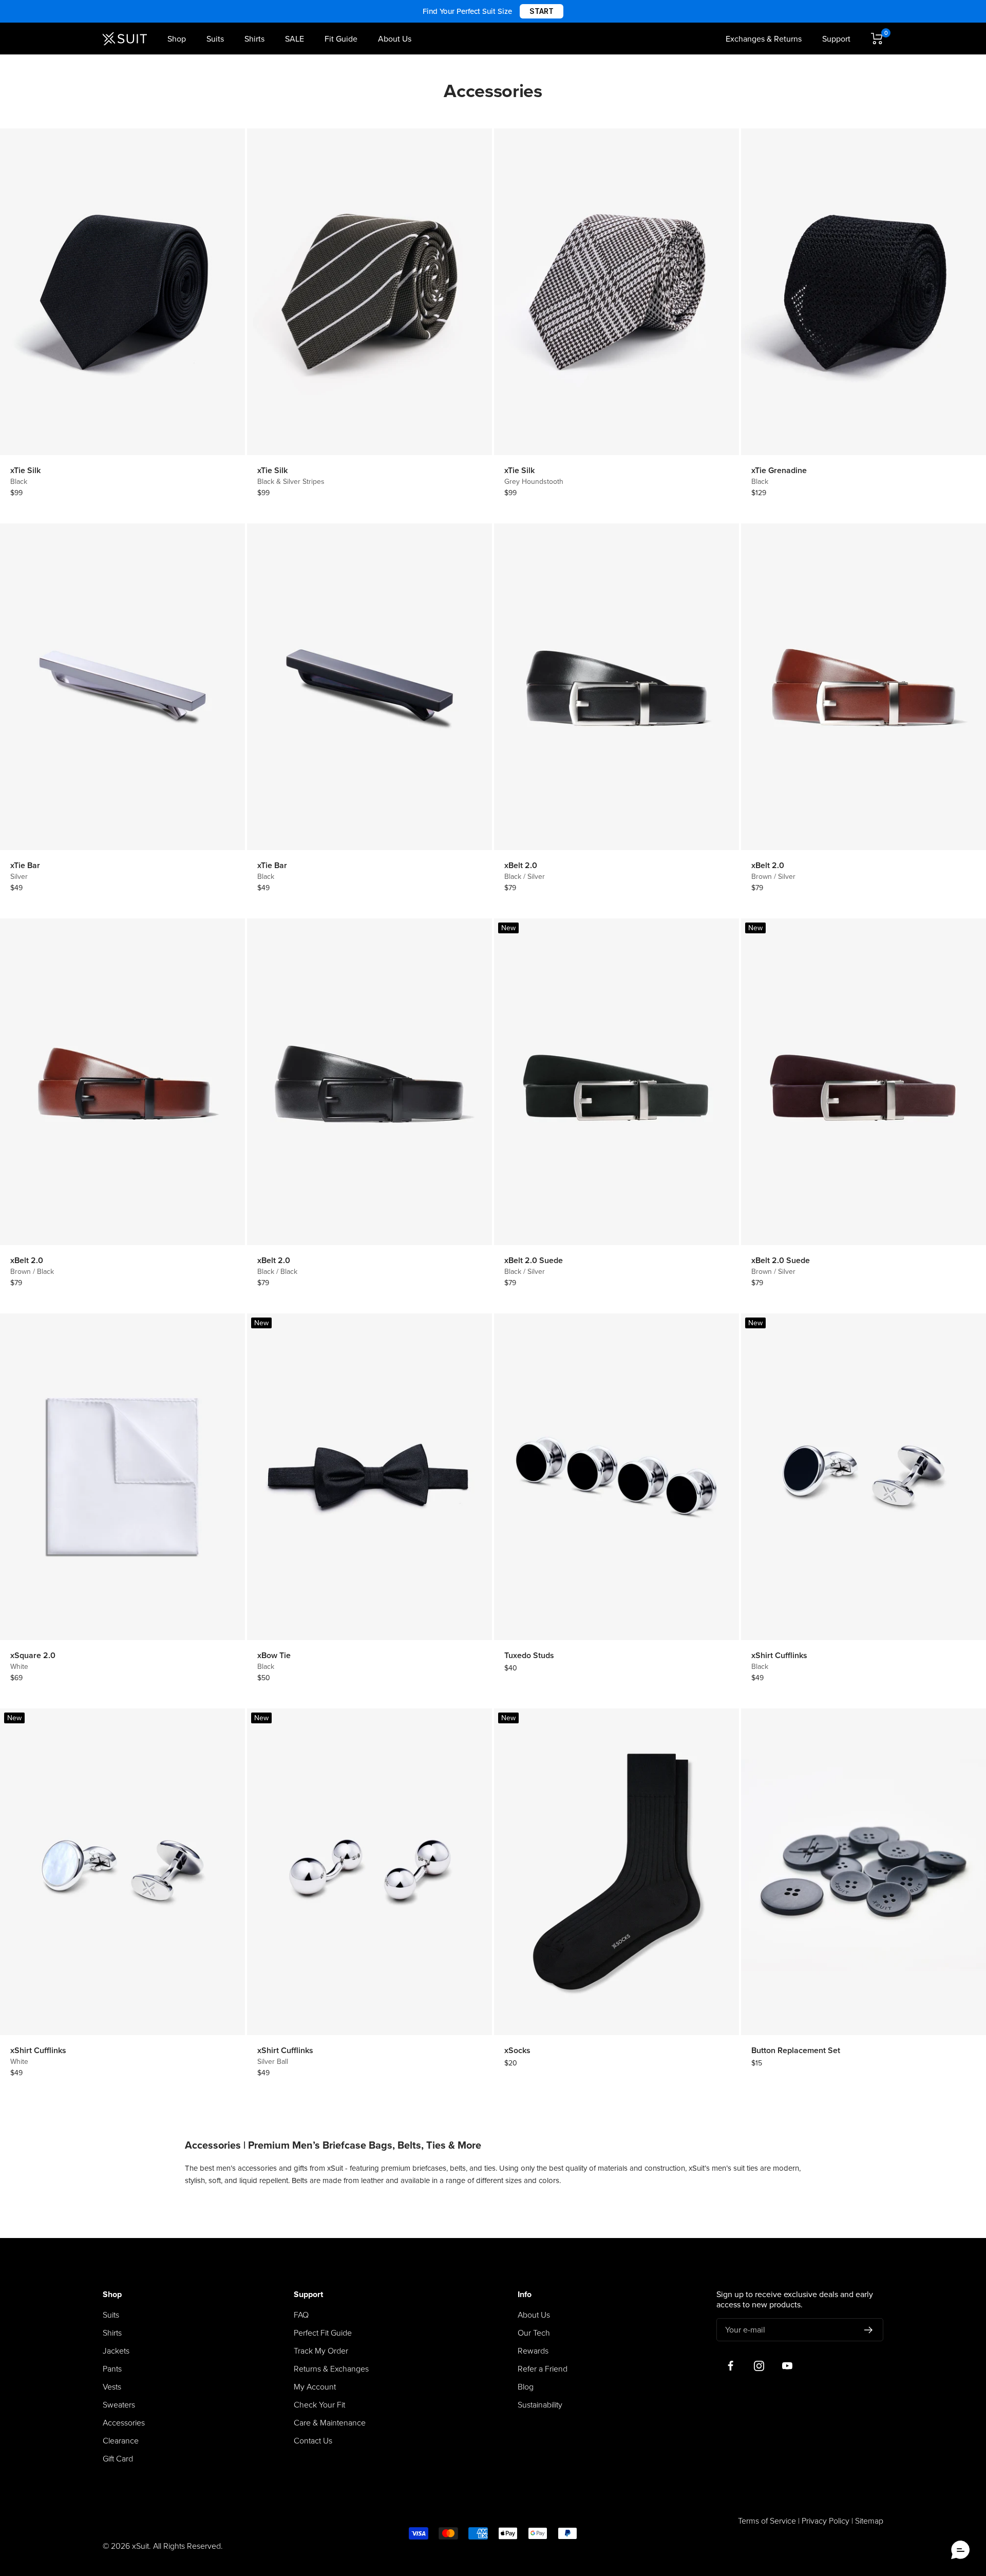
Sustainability (540, 2405)
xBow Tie (274, 1656)
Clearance (121, 2441)
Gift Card (118, 2459)
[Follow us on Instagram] (759, 2366)
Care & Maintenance (330, 2423)
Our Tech (534, 2333)
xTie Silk (25, 471)
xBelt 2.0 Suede (534, 1261)
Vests (112, 2387)
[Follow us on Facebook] (731, 2366)
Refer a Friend (543, 2369)
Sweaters (119, 2405)
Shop (177, 39)
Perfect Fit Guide (323, 2333)
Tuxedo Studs (529, 1656)
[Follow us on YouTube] (787, 2366)
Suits (215, 39)
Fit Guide (341, 39)
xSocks (517, 2051)
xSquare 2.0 (33, 1656)
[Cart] (877, 39)
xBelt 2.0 (521, 866)
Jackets (116, 2351)
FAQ (301, 2315)
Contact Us (313, 2441)
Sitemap (869, 2521)
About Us (395, 39)
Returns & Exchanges (331, 2369)
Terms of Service (767, 2521)
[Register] (869, 2330)
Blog (526, 2387)
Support (836, 39)
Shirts (254, 39)
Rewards (533, 2351)
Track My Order (321, 2351)
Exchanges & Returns (764, 39)
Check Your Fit (319, 2405)
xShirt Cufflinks (779, 1656)
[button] (960, 2550)
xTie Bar (25, 866)
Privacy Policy (826, 2521)
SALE (295, 39)
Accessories (124, 2423)
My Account (315, 2387)
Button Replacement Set (796, 2051)
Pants (112, 2369)
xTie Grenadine (779, 471)
